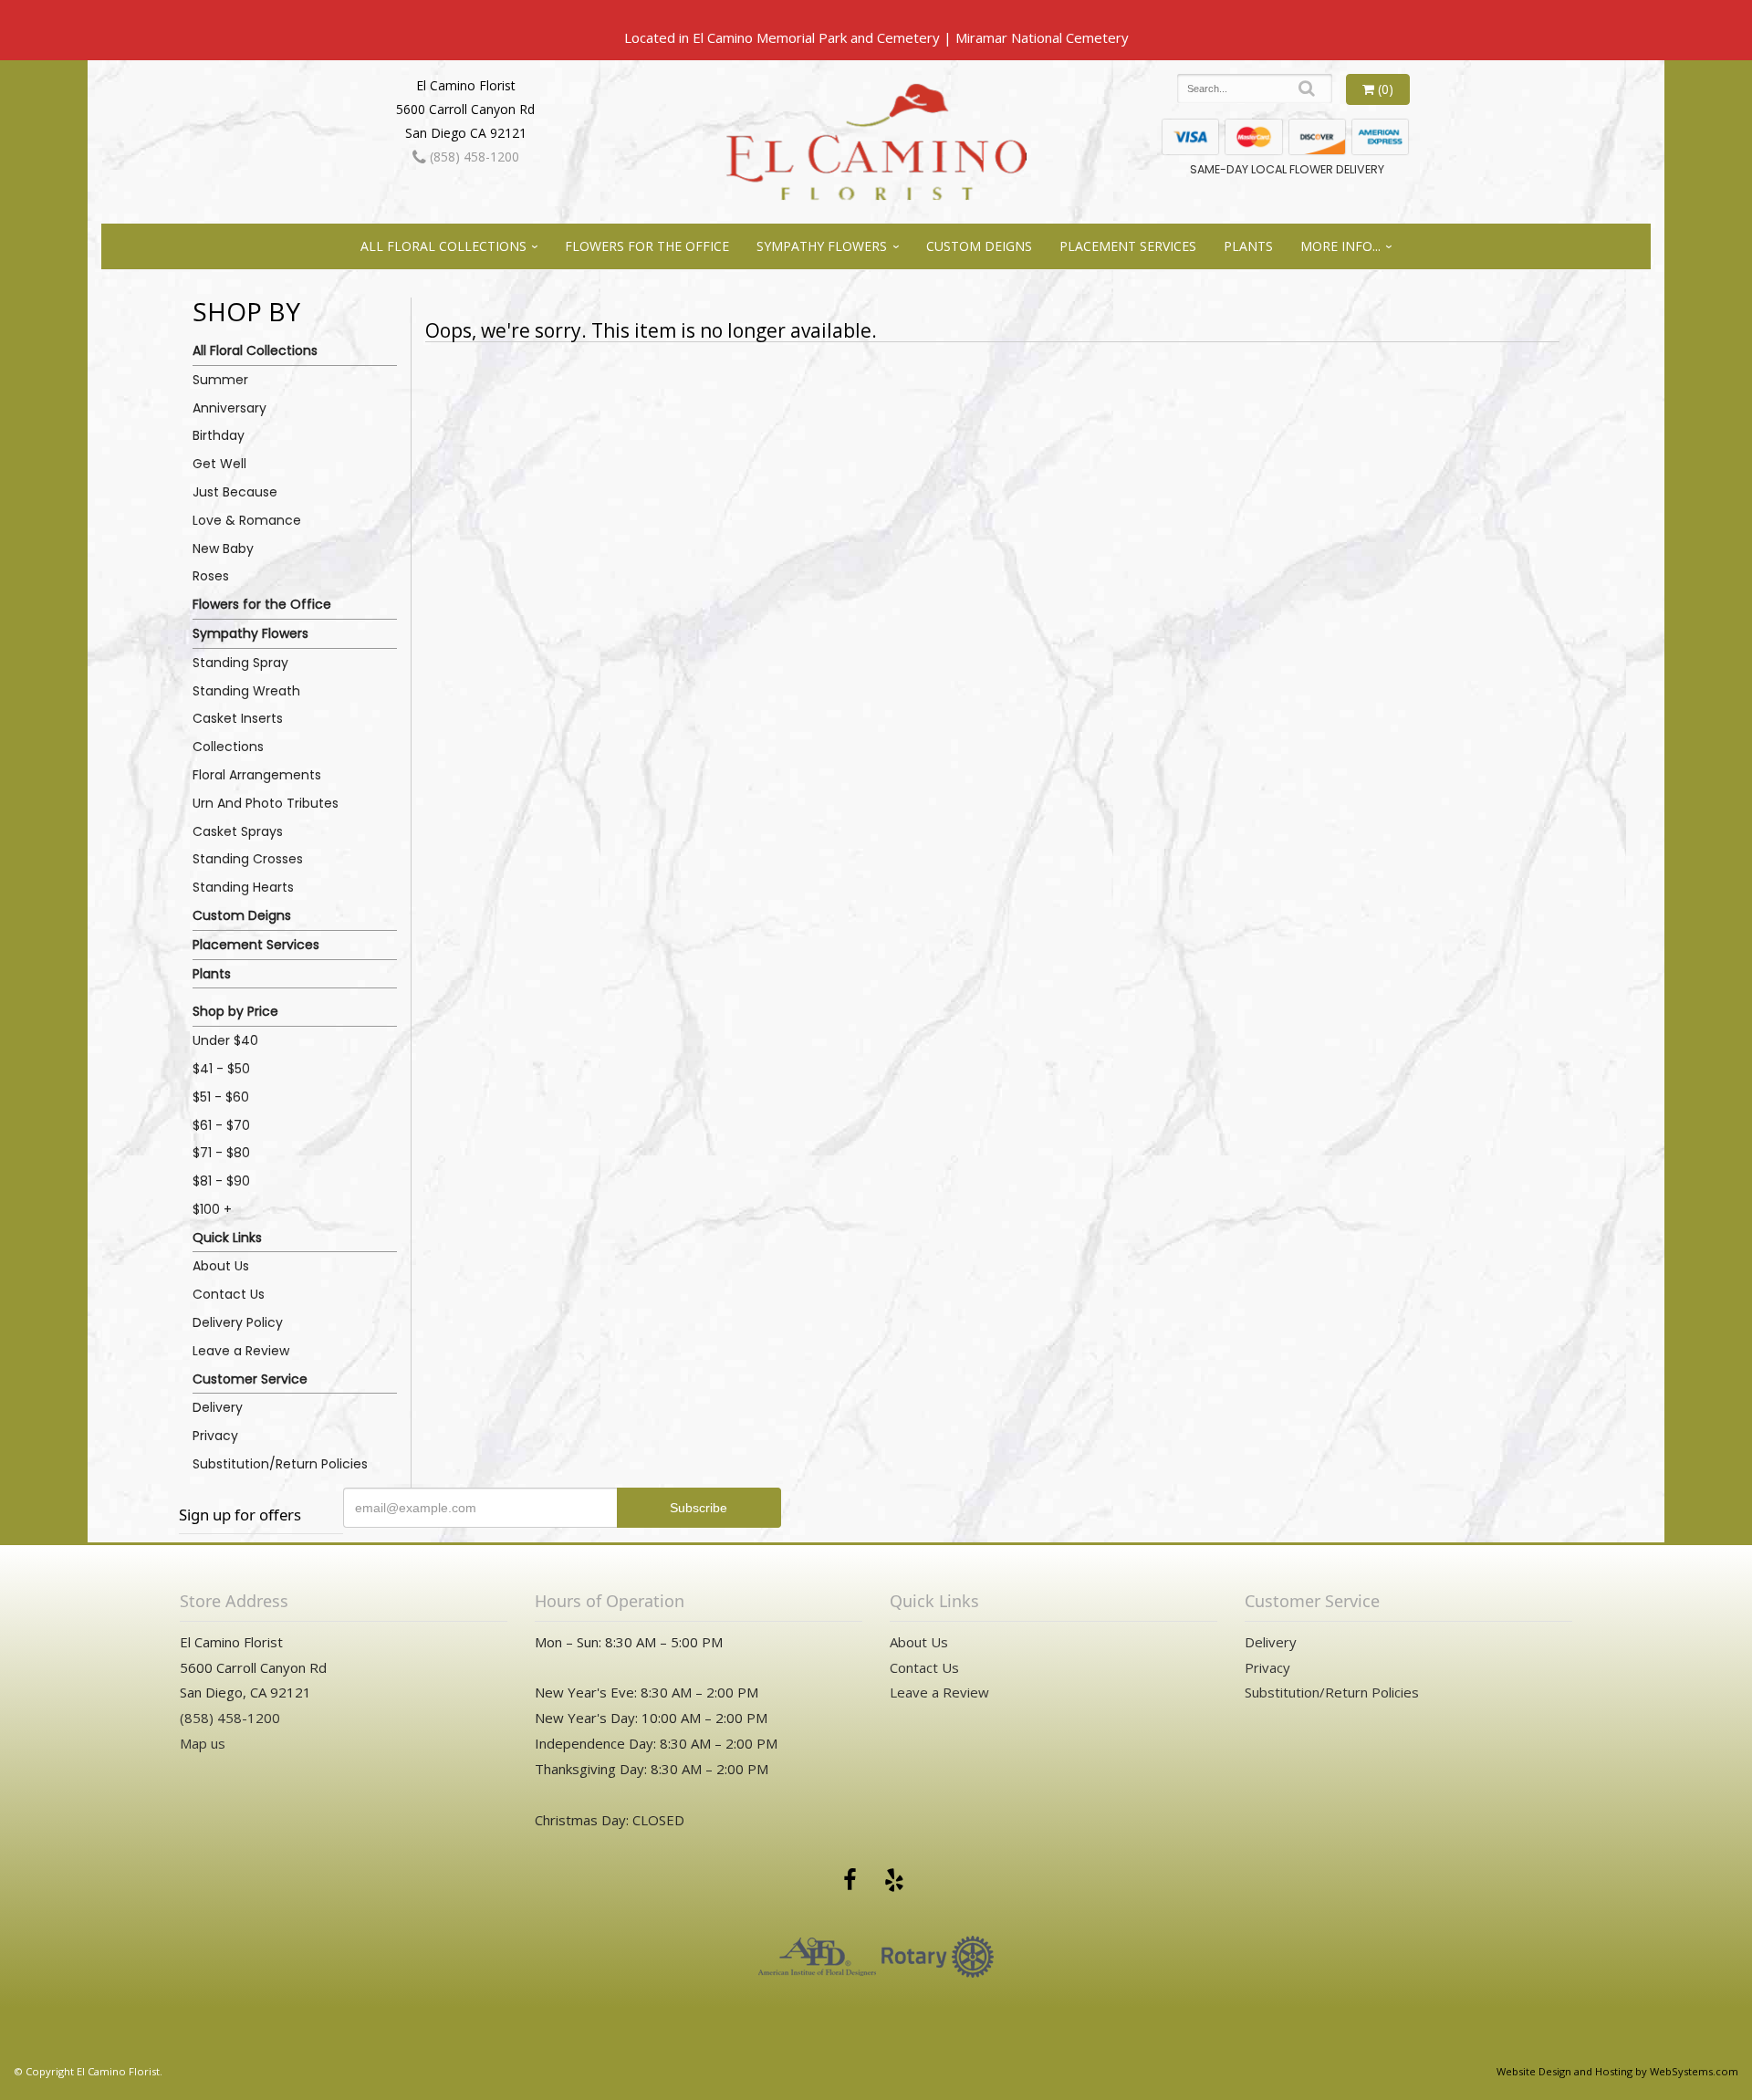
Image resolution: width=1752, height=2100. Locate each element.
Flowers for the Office (647, 246)
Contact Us (229, 1294)
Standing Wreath (246, 691)
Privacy (215, 1436)
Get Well (219, 464)
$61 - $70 (221, 1125)
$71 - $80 (221, 1153)
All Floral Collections (443, 246)
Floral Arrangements (257, 775)
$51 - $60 (221, 1097)
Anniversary (229, 408)
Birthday (219, 435)
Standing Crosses (248, 859)
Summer (220, 380)
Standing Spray (240, 663)
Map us (203, 1743)
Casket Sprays (238, 831)
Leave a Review (241, 1351)
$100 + (212, 1209)
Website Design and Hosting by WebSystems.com (1617, 2071)
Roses (211, 576)
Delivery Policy (238, 1322)
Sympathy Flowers (822, 246)
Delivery (218, 1407)
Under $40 (225, 1040)
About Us (221, 1266)
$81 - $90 (221, 1181)
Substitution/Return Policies (280, 1464)
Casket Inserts (238, 718)
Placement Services (1128, 246)
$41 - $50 (221, 1069)
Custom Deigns (979, 246)
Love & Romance (247, 520)
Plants (1248, 246)
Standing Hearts (243, 887)
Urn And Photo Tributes (266, 803)
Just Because (235, 492)
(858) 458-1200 (473, 157)
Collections (228, 747)
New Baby (223, 549)
